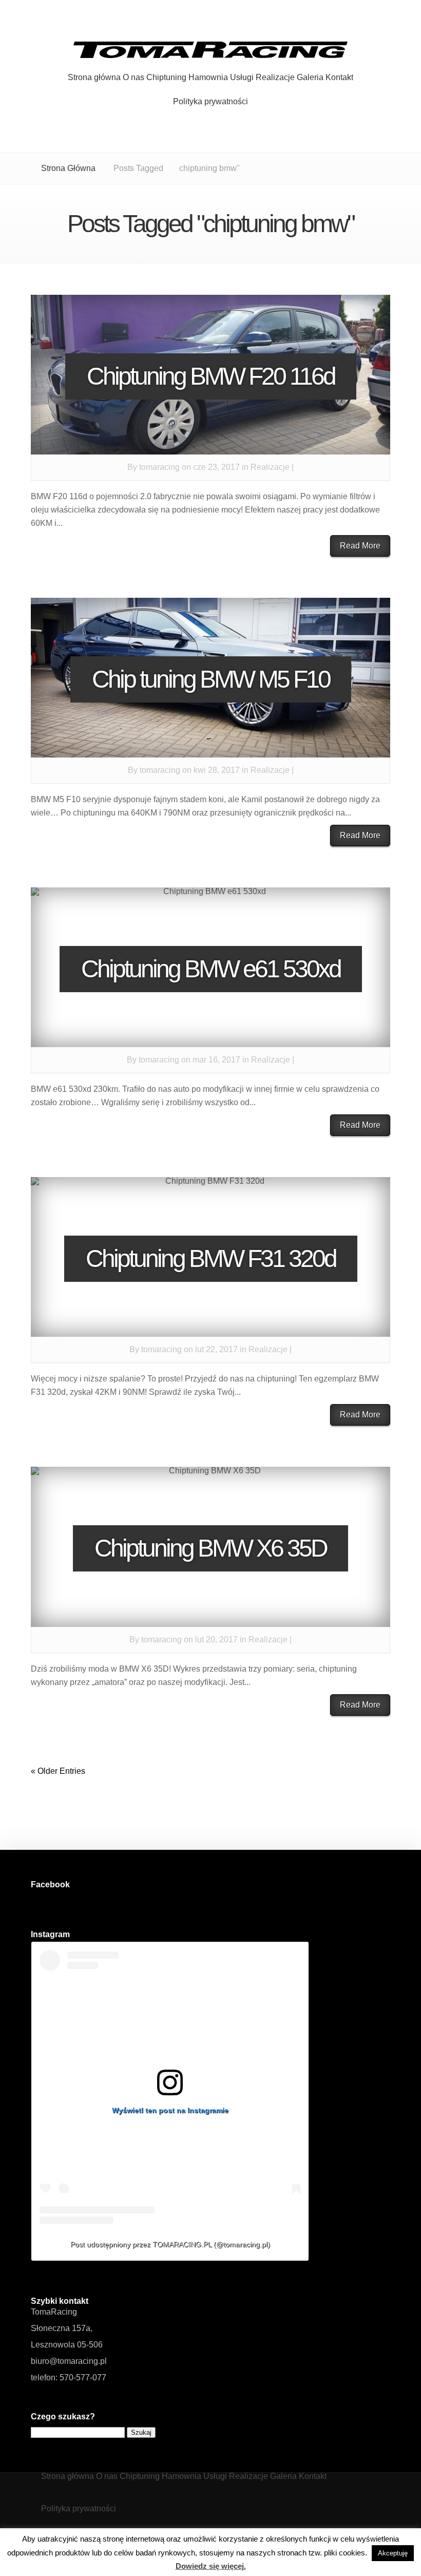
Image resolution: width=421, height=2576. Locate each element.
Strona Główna (68, 168)
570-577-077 (83, 2378)
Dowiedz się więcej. (211, 2566)
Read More (360, 546)
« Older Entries (58, 1771)
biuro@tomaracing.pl (69, 2361)
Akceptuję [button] (393, 2553)
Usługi (242, 78)
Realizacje (275, 78)
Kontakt (339, 78)
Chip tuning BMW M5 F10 (211, 679)
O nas (133, 78)
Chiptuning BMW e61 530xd (211, 969)
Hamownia (208, 78)
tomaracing (159, 467)
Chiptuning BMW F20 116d (211, 376)
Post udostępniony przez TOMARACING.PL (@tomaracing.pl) (170, 2244)
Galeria (310, 78)
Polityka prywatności (210, 102)
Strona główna (94, 78)
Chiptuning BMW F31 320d (211, 1258)
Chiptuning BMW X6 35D (210, 1548)
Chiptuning (166, 78)
